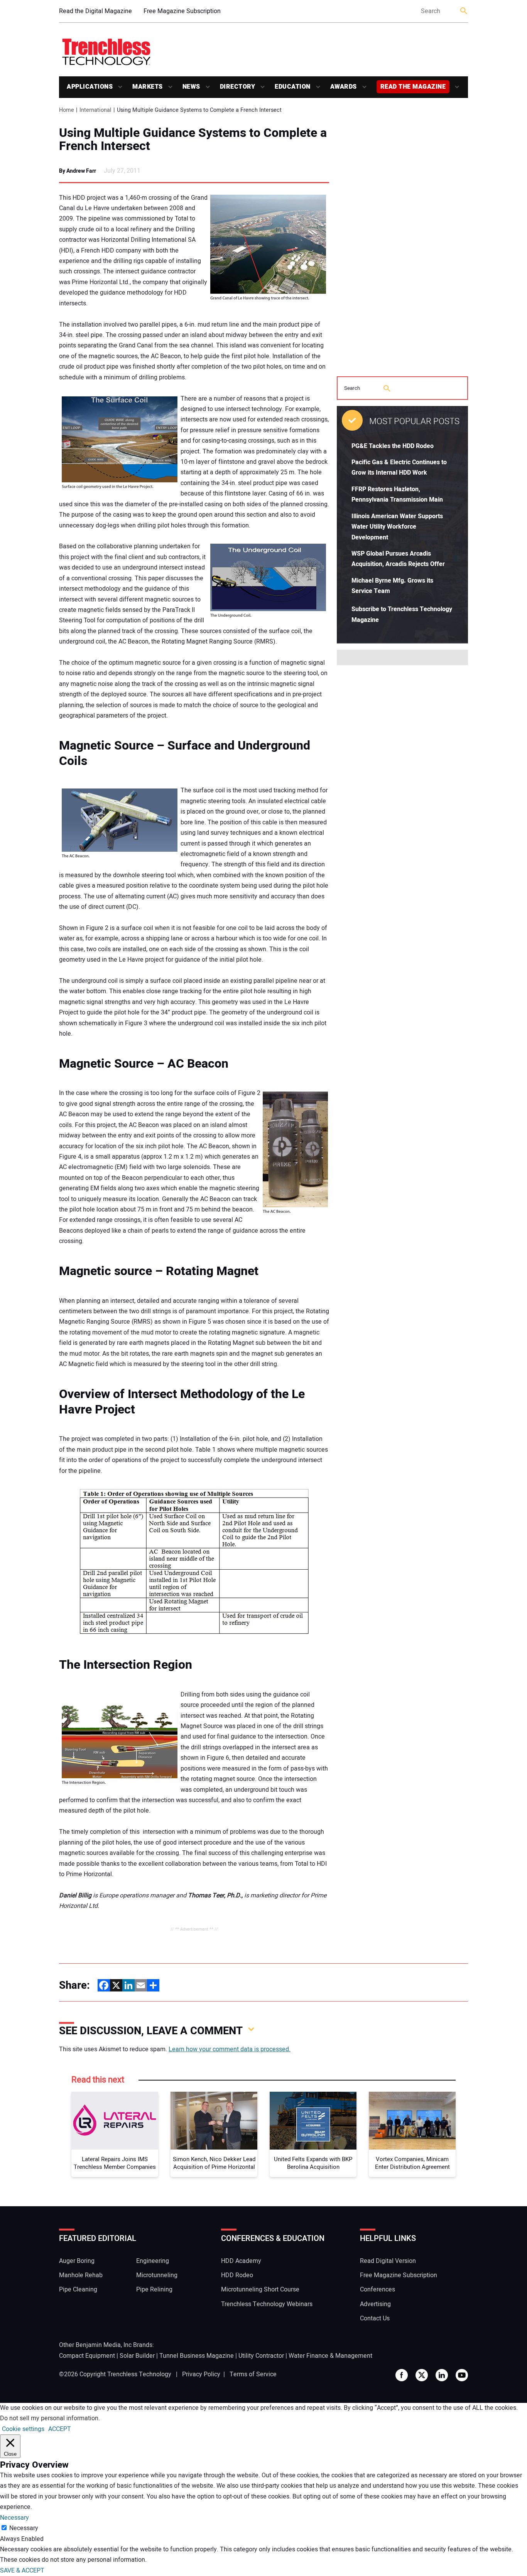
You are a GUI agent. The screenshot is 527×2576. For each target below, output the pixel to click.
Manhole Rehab (81, 2275)
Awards (344, 87)
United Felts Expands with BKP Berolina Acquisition (313, 2163)
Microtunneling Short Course (260, 2290)
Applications (90, 87)
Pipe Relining (154, 2290)
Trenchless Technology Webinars (267, 2304)
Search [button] (464, 11)
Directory (238, 87)
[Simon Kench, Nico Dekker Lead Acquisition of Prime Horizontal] (214, 2121)
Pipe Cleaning (78, 2290)
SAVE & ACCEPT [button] (22, 2571)
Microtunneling (157, 2275)
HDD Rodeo (237, 2275)
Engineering (153, 2261)
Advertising (375, 2304)
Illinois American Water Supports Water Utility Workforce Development (397, 527)
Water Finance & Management (330, 2356)
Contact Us (375, 2318)
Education (293, 87)
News (191, 87)
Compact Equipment (87, 2356)
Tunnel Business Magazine (197, 2356)
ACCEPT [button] (60, 2429)
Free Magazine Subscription (182, 11)
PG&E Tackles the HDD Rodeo (393, 446)
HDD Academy (241, 2261)
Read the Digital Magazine (95, 11)
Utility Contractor (261, 2356)
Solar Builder (137, 2356)
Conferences (378, 2290)
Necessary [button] (14, 2518)
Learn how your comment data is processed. (230, 2049)
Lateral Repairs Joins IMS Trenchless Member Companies (115, 2163)
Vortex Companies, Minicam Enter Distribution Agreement (412, 2163)
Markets (148, 87)
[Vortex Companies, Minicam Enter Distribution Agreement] (412, 2121)
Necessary (24, 2528)
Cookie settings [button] (23, 2429)
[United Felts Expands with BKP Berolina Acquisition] (313, 2121)
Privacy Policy (201, 2374)
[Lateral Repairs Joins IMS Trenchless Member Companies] (115, 2121)
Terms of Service (253, 2374)
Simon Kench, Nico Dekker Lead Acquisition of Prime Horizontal (214, 2163)
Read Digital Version (388, 2261)
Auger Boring (77, 2261)
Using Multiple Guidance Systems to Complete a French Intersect (193, 140)
